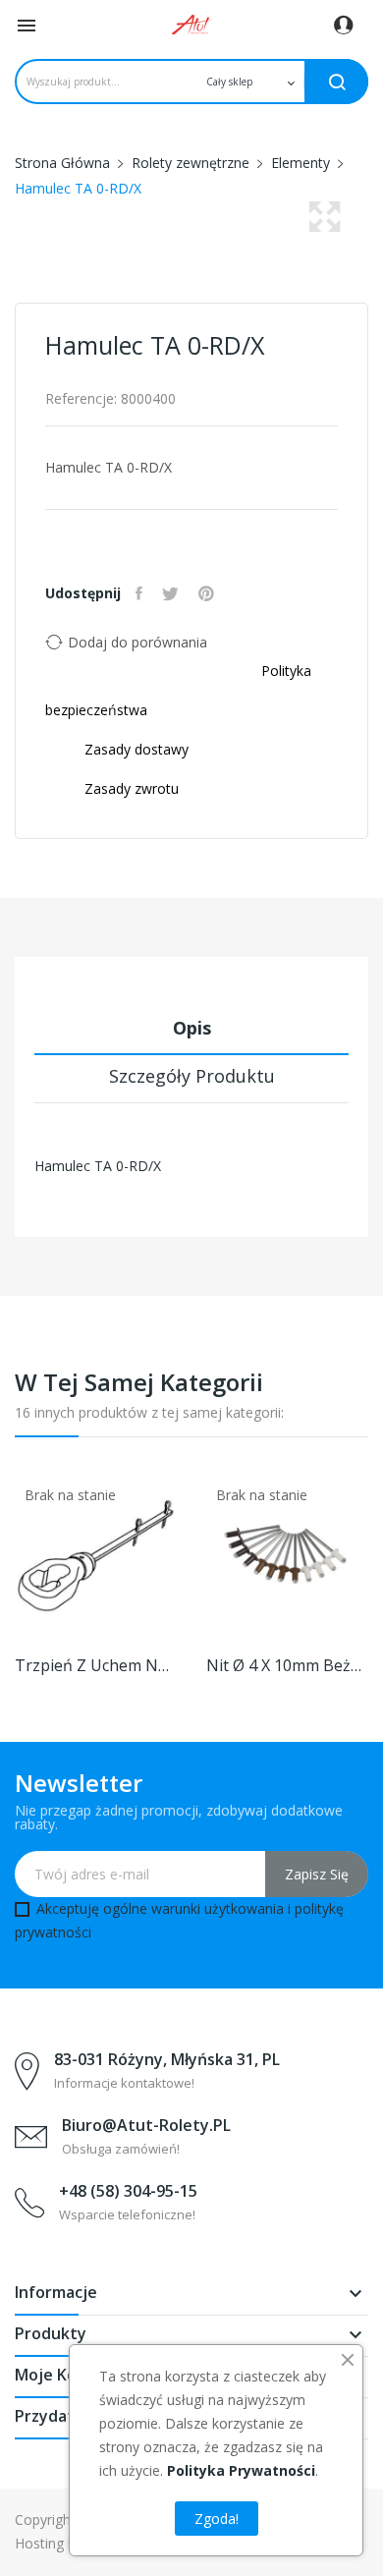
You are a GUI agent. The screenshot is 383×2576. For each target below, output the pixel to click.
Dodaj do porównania (137, 642)
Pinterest (209, 593)
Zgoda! (217, 2519)
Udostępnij (141, 593)
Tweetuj (173, 593)
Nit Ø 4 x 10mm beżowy (287, 1665)
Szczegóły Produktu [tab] (192, 1076)
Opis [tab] (192, 1028)
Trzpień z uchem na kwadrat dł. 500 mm (96, 1665)
